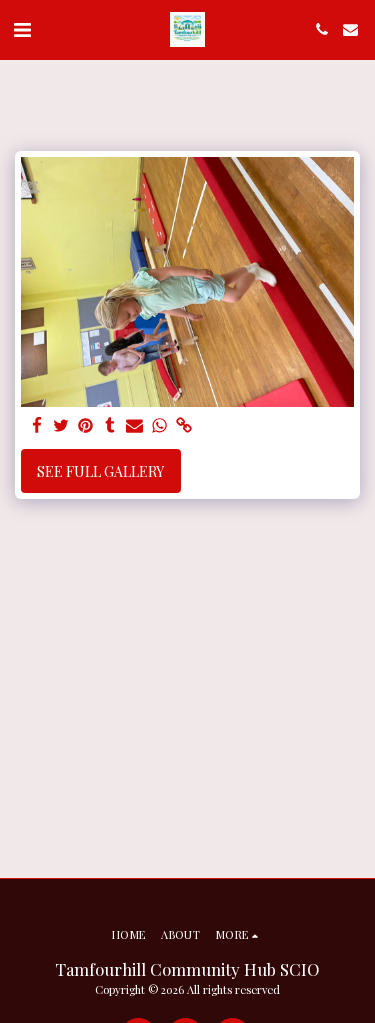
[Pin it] (86, 426)
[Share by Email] (135, 426)
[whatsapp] (160, 426)
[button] (22, 28)
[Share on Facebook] (37, 426)
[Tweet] (62, 426)
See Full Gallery (100, 471)
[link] (184, 426)
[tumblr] (111, 426)
